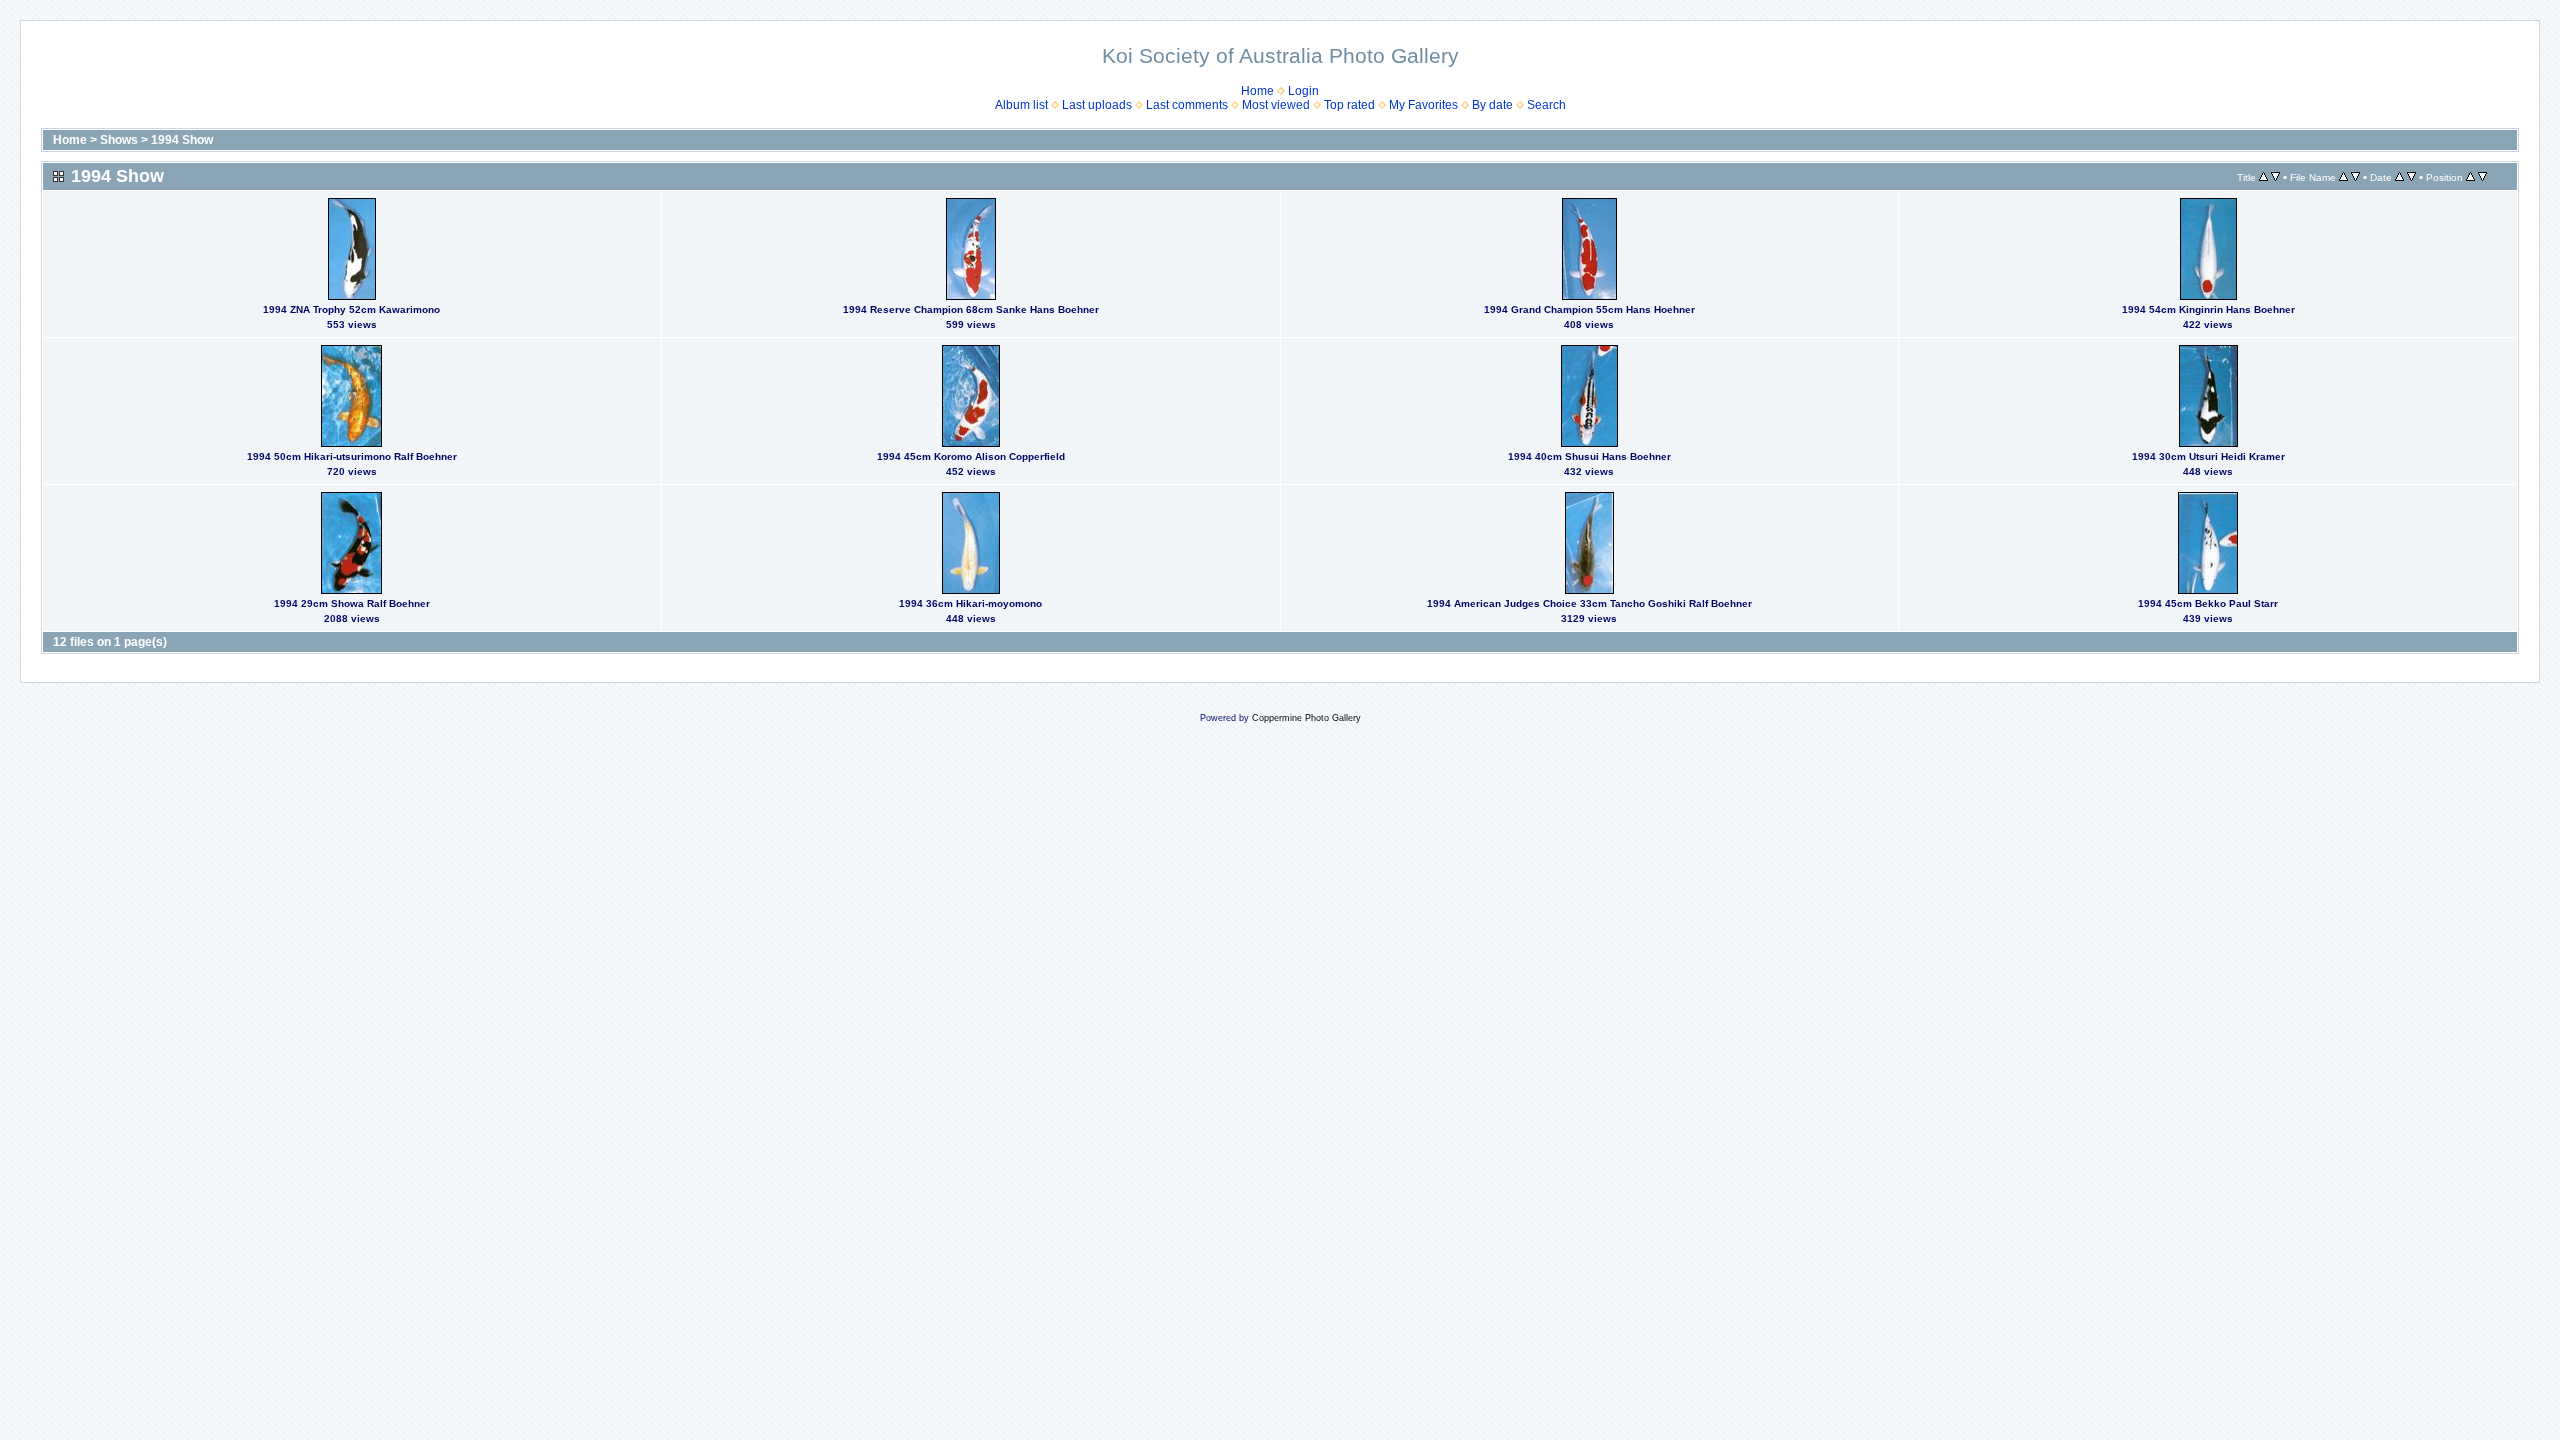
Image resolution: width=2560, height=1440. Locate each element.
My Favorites (1423, 105)
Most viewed (1276, 105)
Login (1303, 91)
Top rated (1349, 105)
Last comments (1187, 105)
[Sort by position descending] (2482, 177)
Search (1546, 105)
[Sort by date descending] (2411, 177)
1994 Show (182, 140)
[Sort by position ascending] (2470, 177)
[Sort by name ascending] (2343, 177)
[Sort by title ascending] (2263, 177)
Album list (1021, 105)
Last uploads (1097, 105)
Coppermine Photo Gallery (1306, 718)
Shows (119, 140)
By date (1492, 105)
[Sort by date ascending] (2399, 177)
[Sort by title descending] (2275, 177)
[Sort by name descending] (2355, 177)
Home (1257, 91)
